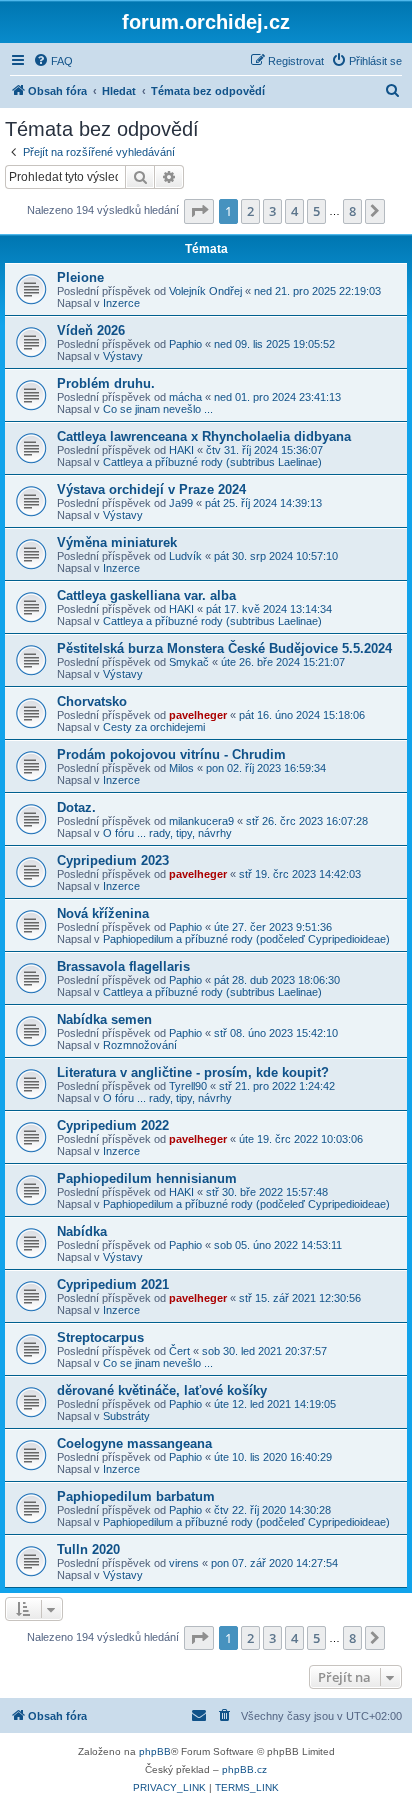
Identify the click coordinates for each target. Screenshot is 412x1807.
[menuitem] (53, 61)
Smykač (189, 662)
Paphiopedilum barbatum (136, 1496)
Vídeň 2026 (91, 330)
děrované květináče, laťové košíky (162, 1390)
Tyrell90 (188, 1086)
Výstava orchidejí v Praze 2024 (151, 489)
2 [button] (250, 211)
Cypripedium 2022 (113, 1125)
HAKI (181, 450)
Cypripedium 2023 (113, 860)
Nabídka (82, 1231)
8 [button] (352, 211)
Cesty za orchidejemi (154, 727)
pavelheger (198, 715)
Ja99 (181, 503)
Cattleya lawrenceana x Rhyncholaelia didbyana (204, 436)
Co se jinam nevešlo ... (158, 409)
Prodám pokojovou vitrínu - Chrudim (171, 754)
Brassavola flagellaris (123, 966)
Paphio (185, 344)
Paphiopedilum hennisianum (147, 1178)
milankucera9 (201, 821)
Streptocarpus (100, 1337)
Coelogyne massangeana (134, 1443)
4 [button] (294, 211)
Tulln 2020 (88, 1549)
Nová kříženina (103, 913)
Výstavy (123, 356)
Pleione (80, 277)
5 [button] (316, 211)
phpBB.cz (244, 1769)
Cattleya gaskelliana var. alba (146, 595)
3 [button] (272, 211)
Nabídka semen (104, 1019)
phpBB (155, 1751)
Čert (179, 1351)
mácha (185, 397)
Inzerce (121, 303)
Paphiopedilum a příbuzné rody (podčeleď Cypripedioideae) (246, 939)
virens (184, 1563)
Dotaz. (76, 807)
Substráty (126, 1416)
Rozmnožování (140, 1045)
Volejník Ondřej (205, 291)
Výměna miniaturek (117, 542)
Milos (181, 768)
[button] (199, 211)
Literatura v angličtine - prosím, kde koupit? (193, 1072)
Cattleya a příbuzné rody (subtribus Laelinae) (212, 462)
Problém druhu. (106, 383)
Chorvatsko (92, 701)
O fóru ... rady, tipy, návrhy (167, 833)
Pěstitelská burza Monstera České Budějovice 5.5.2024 (224, 648)
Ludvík (185, 556)
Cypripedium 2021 (113, 1284)
